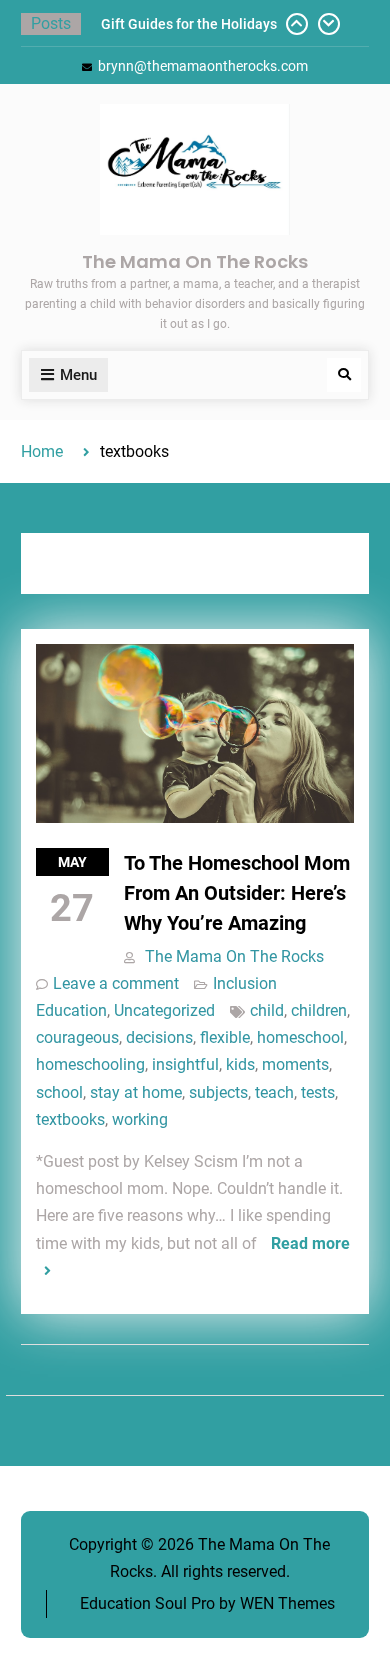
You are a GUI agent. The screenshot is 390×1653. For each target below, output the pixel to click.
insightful (185, 1064)
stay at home (136, 1092)
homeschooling (90, 1064)
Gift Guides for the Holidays (189, 24)
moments (295, 1064)
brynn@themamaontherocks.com (203, 66)
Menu (78, 375)
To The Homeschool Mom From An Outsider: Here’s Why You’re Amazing (237, 893)
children (319, 1010)
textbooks (70, 1119)
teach (274, 1092)
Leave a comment (116, 983)
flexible (225, 1037)
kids (240, 1064)
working (140, 1119)
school (59, 1092)
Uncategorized (164, 1010)
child (267, 1010)
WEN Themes (287, 1603)
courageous (77, 1037)
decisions (159, 1037)
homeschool (300, 1037)
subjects (218, 1092)
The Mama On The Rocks (195, 261)
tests (318, 1092)
